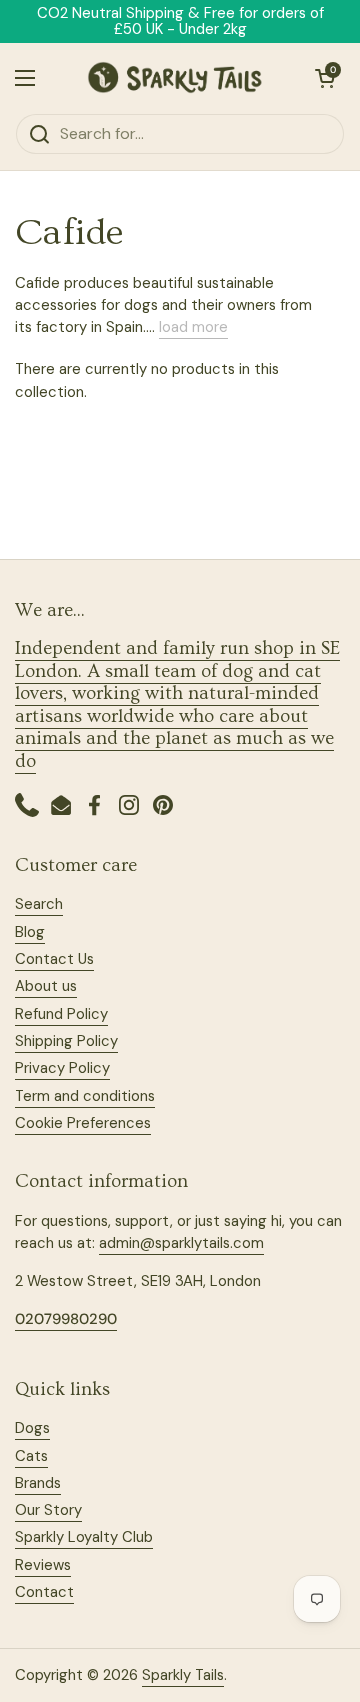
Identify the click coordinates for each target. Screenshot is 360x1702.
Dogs (32, 1428)
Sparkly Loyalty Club (84, 1537)
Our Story (48, 1510)
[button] (325, 78)
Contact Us (54, 959)
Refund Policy (61, 1014)
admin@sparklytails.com (181, 1243)
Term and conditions (85, 1096)
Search (39, 904)
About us (46, 986)
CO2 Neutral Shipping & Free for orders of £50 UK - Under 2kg (180, 21)
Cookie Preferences (83, 1123)
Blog (30, 932)
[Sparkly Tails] (175, 78)
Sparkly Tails (183, 1675)
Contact (44, 1592)
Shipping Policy (66, 1041)
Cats (31, 1456)
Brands (38, 1483)
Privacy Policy (62, 1068)
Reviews (43, 1565)
